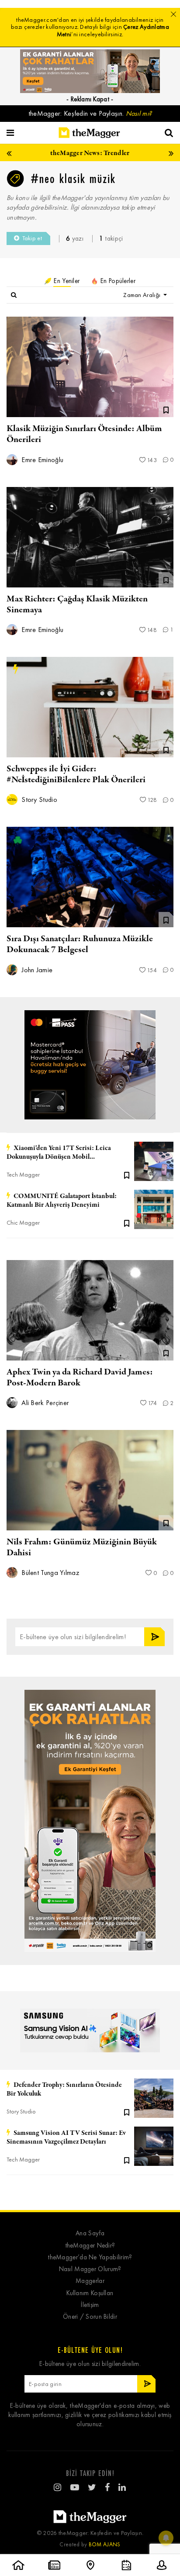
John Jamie (36, 970)
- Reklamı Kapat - (90, 99)
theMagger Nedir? (90, 2246)
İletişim (90, 2305)
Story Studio (38, 799)
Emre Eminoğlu (42, 460)
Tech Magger (23, 1175)
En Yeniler (66, 281)
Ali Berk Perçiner (44, 1403)
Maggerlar (90, 2281)
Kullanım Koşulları (90, 2293)
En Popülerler (117, 281)
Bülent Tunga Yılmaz (50, 1573)
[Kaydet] (127, 1174)
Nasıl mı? (139, 113)
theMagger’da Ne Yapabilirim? (90, 2257)
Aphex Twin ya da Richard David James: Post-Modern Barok (80, 1378)
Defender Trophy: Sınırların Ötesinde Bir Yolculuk (64, 2089)
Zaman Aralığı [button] (142, 295)
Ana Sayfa (90, 2233)
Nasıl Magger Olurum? (90, 2269)
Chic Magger (23, 1223)
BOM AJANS (105, 2544)
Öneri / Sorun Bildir (90, 2317)
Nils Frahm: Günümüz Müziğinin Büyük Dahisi (82, 1547)
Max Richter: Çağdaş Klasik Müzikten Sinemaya (77, 604)
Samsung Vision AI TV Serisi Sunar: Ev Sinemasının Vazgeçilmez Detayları (66, 2137)
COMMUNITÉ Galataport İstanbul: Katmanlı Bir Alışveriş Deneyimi (62, 1201)
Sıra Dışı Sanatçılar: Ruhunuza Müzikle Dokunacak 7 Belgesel (80, 944)
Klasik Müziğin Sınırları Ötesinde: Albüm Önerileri (84, 434)
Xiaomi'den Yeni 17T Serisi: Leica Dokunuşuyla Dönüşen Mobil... (59, 1153)
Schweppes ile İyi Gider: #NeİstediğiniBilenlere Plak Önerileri (76, 774)
